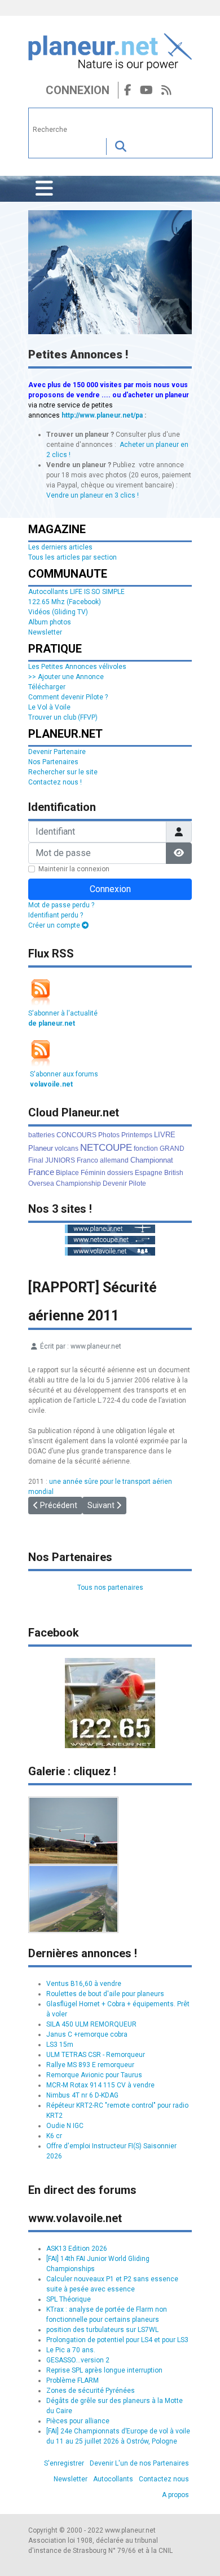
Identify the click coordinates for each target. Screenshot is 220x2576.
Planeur (41, 1148)
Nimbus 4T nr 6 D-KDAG (82, 2095)
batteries (41, 1135)
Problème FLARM (72, 2380)
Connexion (78, 90)
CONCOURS (76, 1135)
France (41, 1172)
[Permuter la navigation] (44, 189)
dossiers (120, 1173)
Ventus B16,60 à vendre (84, 1984)
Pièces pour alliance (78, 2421)
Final (36, 1160)
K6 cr (54, 2136)
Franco (87, 1160)
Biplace (67, 1173)
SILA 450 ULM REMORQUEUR (91, 2024)
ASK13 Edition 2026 (77, 2249)
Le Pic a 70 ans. (71, 2350)
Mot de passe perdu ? (61, 905)
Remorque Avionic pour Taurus (94, 2075)
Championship (78, 1183)
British (174, 1173)
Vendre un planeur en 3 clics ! (93, 495)
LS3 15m (60, 2045)
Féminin (93, 1173)
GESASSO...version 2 (78, 2360)
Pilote (137, 1183)
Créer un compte (55, 925)
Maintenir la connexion (74, 869)
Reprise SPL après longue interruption (104, 2370)
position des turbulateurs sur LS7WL (102, 2330)
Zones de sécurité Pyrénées (91, 2391)
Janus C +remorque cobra (87, 2034)
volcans (67, 1149)
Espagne (149, 1173)
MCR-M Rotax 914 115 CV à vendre (100, 2085)
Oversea (41, 1183)
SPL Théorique (69, 2299)
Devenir (115, 1183)
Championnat (152, 1160)
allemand (114, 1160)
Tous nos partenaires (110, 1588)
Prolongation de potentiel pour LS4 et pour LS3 (117, 2340)
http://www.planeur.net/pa (102, 415)
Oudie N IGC (65, 2126)
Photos (109, 1135)
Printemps (137, 1135)
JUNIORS (60, 1160)
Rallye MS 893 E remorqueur (90, 2065)
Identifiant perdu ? (56, 915)
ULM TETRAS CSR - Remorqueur (96, 2055)
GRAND (172, 1149)
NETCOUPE (106, 1148)
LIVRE (165, 1135)
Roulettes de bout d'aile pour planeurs (105, 1994)
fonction (146, 1149)
